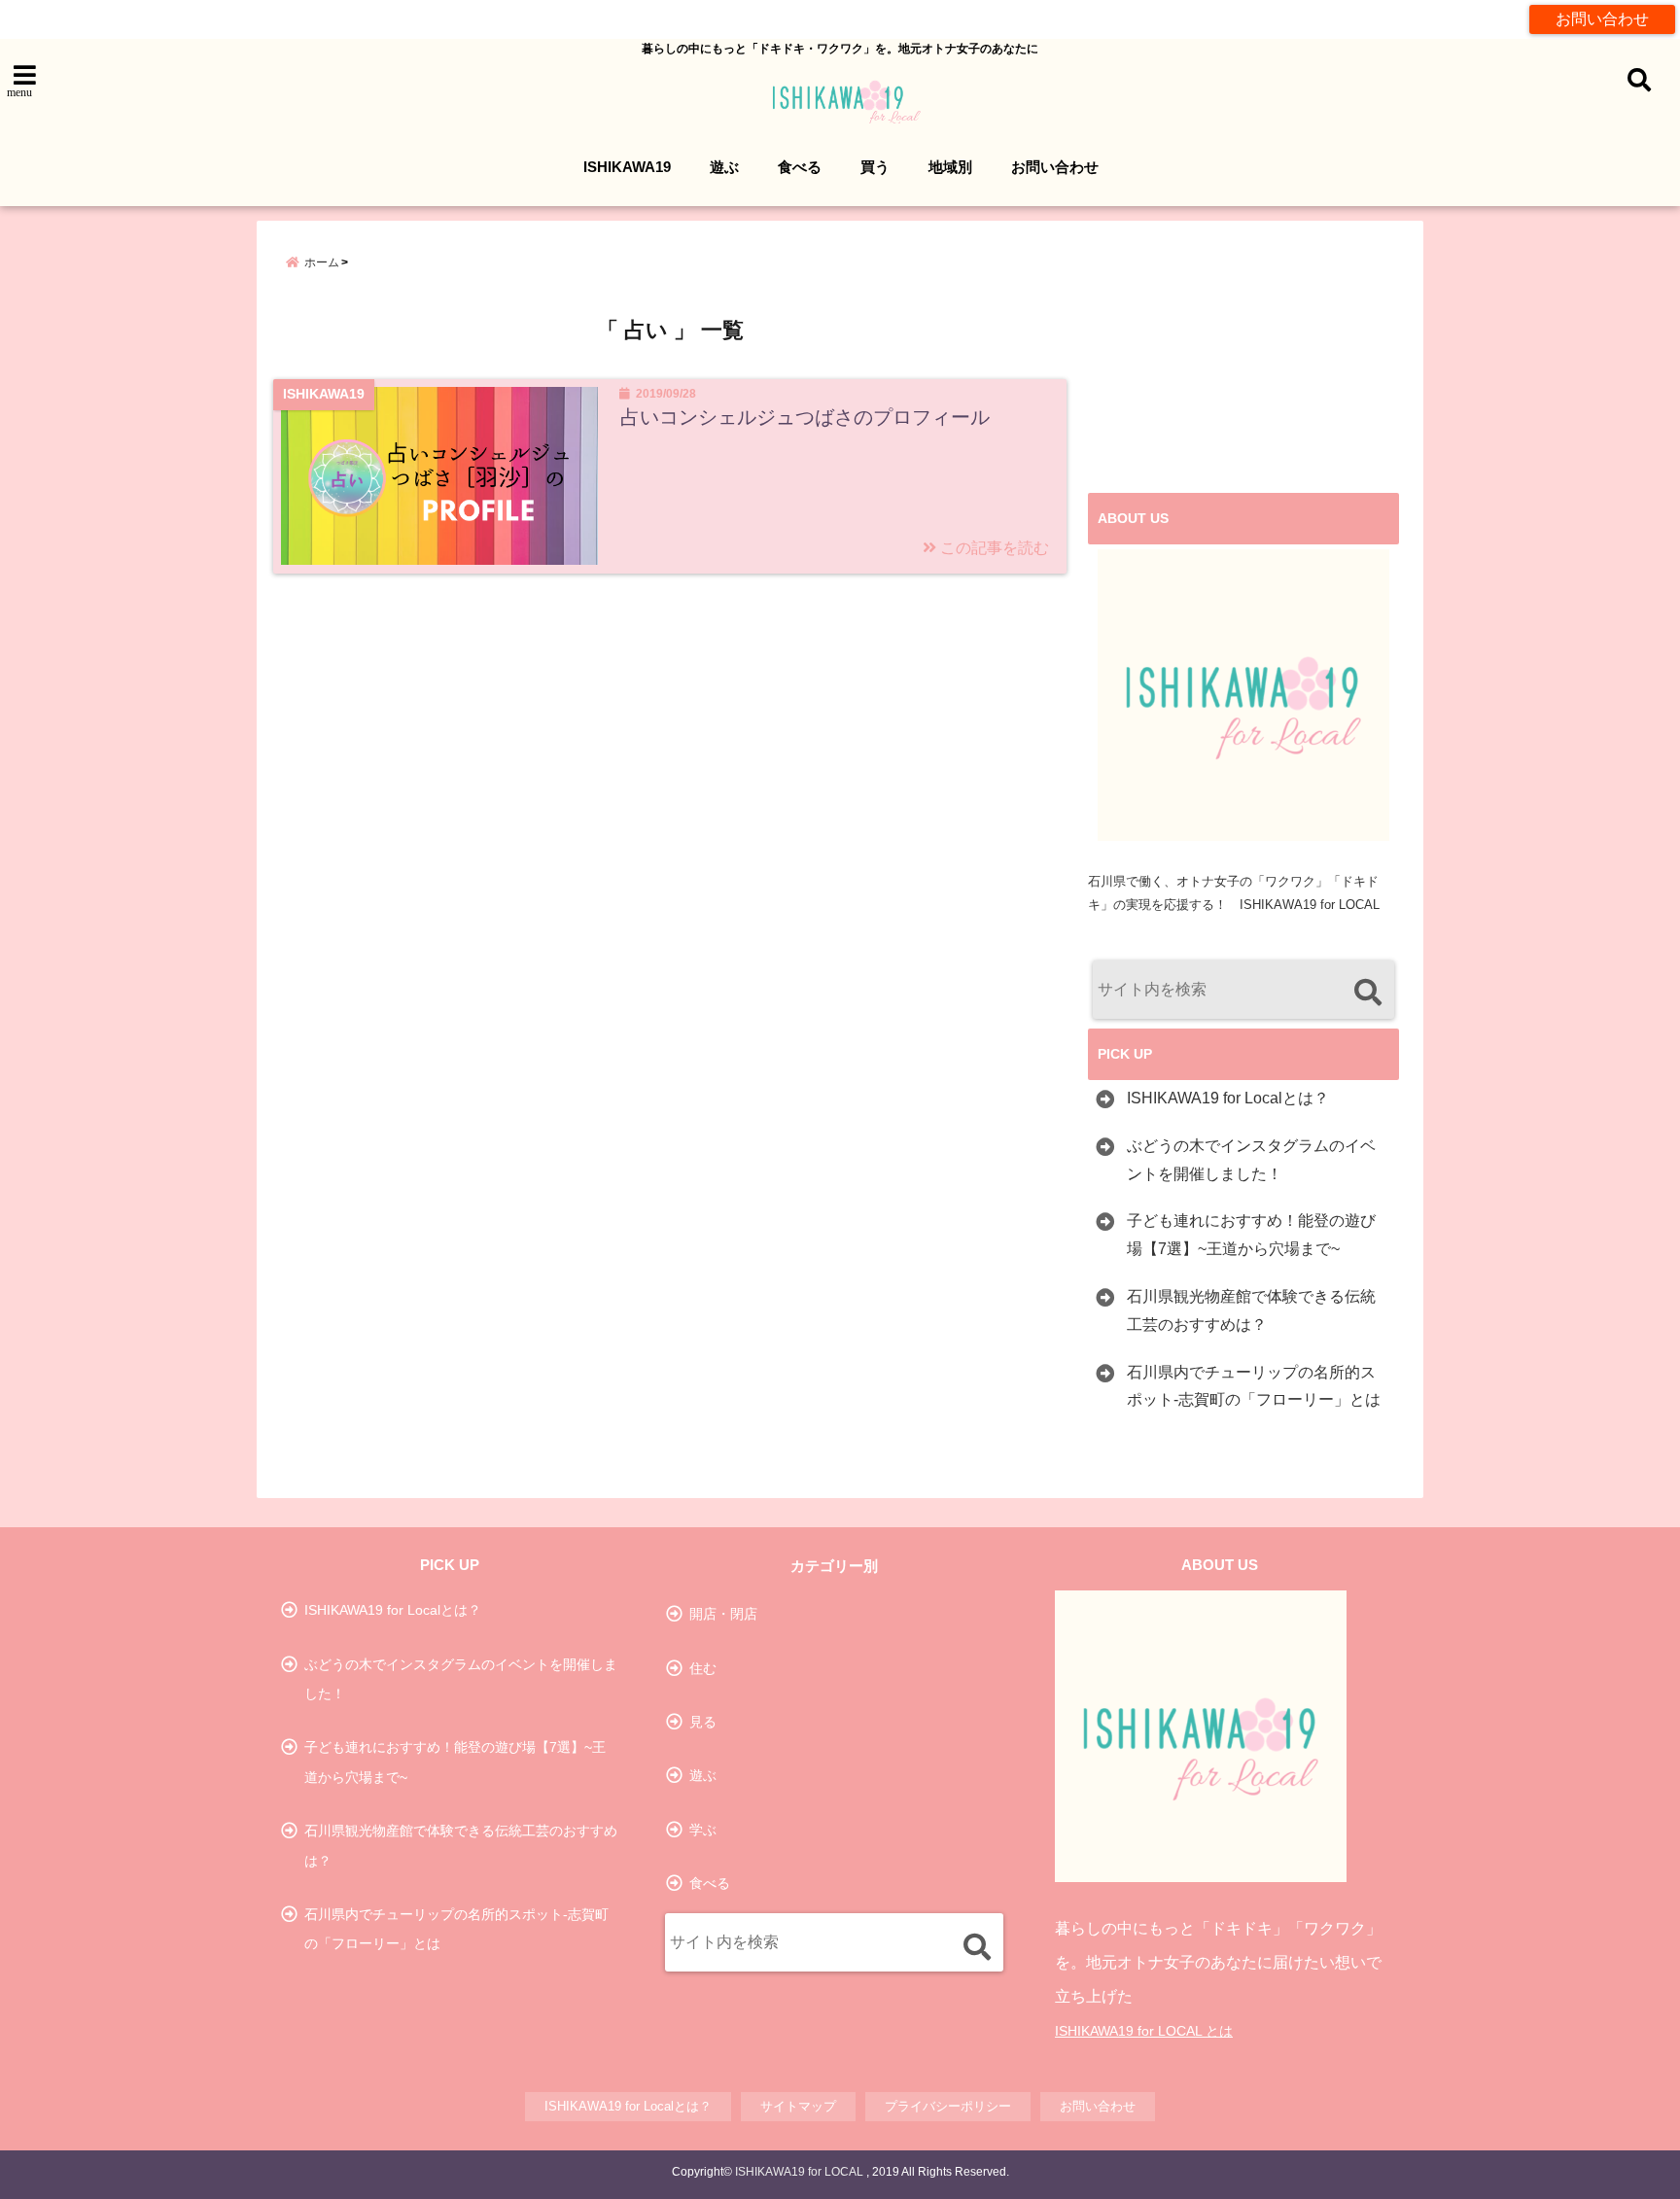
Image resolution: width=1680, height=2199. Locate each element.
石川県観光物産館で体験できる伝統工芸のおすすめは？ (1251, 1310)
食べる (800, 167)
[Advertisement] (1243, 366)
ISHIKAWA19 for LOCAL (799, 2172)
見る (703, 1722)
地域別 (950, 167)
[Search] (1367, 992)
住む (703, 1668)
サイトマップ (798, 2106)
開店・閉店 (723, 1614)
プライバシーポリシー (948, 2106)
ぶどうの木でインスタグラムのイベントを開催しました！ (1251, 1160)
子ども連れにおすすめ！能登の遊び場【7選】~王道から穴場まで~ (1251, 1235)
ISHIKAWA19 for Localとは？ (1228, 1098)
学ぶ (703, 1830)
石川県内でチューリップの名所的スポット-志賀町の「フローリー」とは (1254, 1386)
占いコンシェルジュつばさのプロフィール (805, 417)
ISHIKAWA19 (627, 167)
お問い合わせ (1602, 19)
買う (875, 167)
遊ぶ (724, 167)
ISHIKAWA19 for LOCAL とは (1144, 2031)
